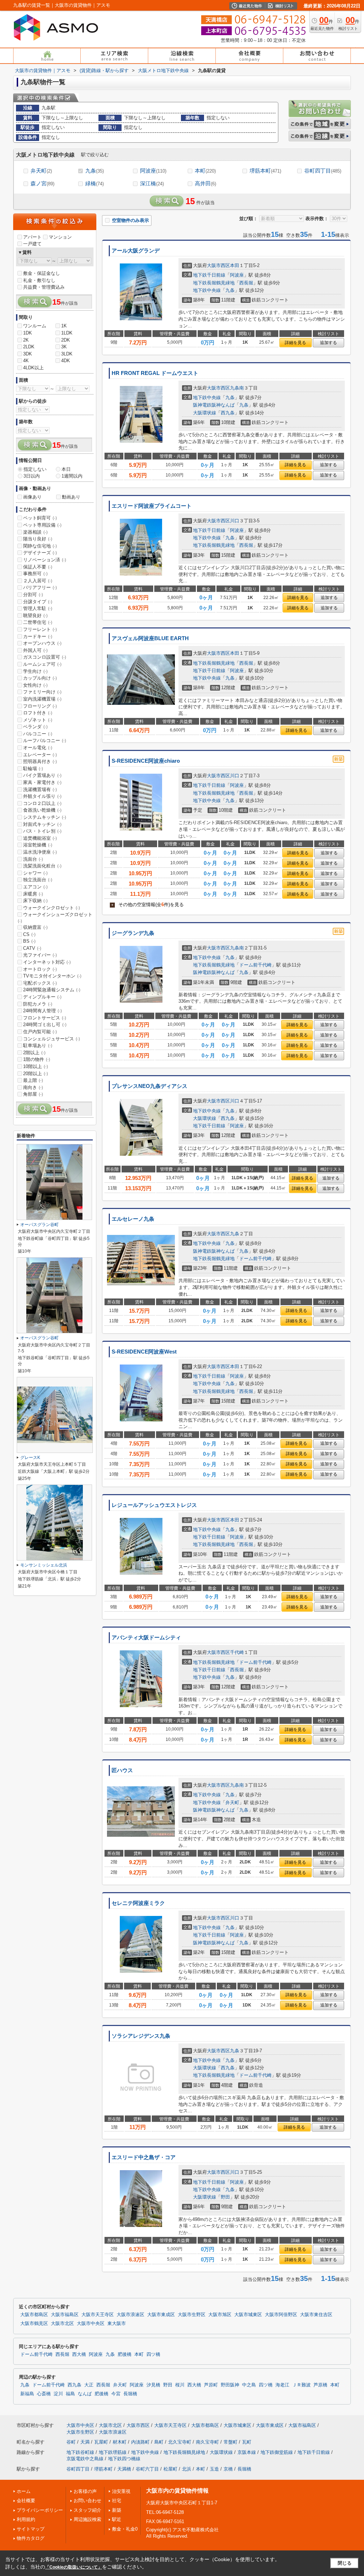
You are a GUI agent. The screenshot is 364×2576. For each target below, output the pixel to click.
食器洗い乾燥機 (42, 810)
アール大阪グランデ (136, 251)
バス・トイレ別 (42, 831)
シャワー (35, 873)
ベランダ (35, 727)
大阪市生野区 (192, 2315)
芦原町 (211, 2385)
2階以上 (34, 1053)
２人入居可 (38, 581)
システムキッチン (45, 817)
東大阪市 (117, 2324)
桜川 (180, 2385)
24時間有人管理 (42, 1011)
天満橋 (124, 2469)
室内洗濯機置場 (42, 699)
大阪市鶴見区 (34, 2324)
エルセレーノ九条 (133, 1219)
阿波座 (153, 171)
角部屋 (33, 1094)
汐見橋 (153, 2385)
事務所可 (35, 574)
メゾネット (38, 720)
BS (29, 941)
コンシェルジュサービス (52, 1039)
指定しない (35, 469)
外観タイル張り (42, 796)
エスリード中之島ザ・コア (144, 2157)
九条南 (237, 388)
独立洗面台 (38, 880)
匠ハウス (122, 1770)
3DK (28, 354)
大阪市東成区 (161, 2315)
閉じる (345, 2563)
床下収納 (35, 901)
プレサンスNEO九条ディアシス (149, 1086)
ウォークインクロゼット (52, 908)
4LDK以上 (33, 368)
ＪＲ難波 (301, 2385)
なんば (85, 2394)
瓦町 (247, 2442)
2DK (66, 340)
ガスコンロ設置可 (45, 657)
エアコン (35, 887)
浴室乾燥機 (38, 845)
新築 (117, 2510)
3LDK (67, 354)
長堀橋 (130, 2394)
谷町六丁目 (147, 2469)
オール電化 (38, 748)
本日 (66, 469)
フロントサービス (45, 1018)
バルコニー (38, 734)
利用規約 (26, 2519)
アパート (32, 237)
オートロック (40, 969)
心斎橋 (44, 2394)
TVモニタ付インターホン (52, 976)
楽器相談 (35, 532)
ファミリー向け (42, 692)
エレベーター (40, 755)
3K (64, 347)
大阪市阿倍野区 (281, 2315)
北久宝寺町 (180, 2442)
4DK (66, 361)
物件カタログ (31, 2538)
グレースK (30, 1458)
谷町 (71, 2442)
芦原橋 (320, 2385)
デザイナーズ (40, 553)
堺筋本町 (265, 171)
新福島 (27, 2394)
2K (26, 340)
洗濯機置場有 (40, 789)
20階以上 (36, 1074)
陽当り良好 (38, 539)
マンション (60, 237)
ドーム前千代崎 (255, 965)
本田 (235, 265)
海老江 (282, 2385)
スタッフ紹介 (87, 2510)
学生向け (35, 671)
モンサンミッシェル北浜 (44, 1565)
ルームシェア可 (42, 664)
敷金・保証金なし (42, 273)
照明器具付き (40, 761)
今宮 (116, 2394)
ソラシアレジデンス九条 (141, 2036)
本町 (205, 171)
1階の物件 (37, 1059)
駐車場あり (38, 1045)
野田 (225, 2197)
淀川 (58, 2394)
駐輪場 (33, 769)
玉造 (214, 2469)
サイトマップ (31, 2529)
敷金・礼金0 (125, 2529)
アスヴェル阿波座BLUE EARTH (150, 638)
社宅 (117, 2501)
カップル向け (40, 678)
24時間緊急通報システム (52, 990)
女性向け (35, 685)
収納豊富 (35, 927)
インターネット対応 (47, 962)
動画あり (71, 497)
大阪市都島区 (34, 2315)
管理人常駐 (38, 608)
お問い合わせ (87, 2501)
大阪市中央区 (91, 2324)
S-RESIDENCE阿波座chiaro (146, 761)
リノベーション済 (45, 560)
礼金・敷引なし (39, 280)
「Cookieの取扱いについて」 (74, 2567)
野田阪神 (230, 2385)
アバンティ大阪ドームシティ (146, 1638)
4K (26, 361)
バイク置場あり (42, 775)
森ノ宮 (42, 183)
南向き (33, 1087)
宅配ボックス (40, 983)
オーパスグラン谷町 (39, 1225)
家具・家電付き (42, 782)
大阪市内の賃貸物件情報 (177, 2491)
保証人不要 (38, 567)
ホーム (24, 2491)
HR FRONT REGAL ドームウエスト (155, 373)
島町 (159, 2442)
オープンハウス (42, 643)
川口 (235, 521)
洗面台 (33, 859)
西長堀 (246, 283)
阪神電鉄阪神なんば (214, 405)
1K (64, 326)
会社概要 (26, 2501)
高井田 (205, 183)
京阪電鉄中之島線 (85, 2459)
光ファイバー (40, 955)
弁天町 (41, 171)
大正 (89, 2385)
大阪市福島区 (65, 2315)
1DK (28, 333)
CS (29, 934)
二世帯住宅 (38, 622)
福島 (70, 2394)
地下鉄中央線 (207, 290)
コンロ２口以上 (42, 803)
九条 (95, 171)
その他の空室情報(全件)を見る (148, 905)
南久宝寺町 (207, 2442)
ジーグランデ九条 (133, 933)
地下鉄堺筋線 (113, 2452)
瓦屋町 (101, 2442)
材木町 (120, 2442)
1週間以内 (72, 476)
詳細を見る (295, 343)
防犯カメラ (38, 1004)
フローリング (40, 706)
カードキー (38, 636)
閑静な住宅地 (40, 546)
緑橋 (95, 183)
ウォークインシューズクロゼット (55, 917)
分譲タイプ (38, 602)
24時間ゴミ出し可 (45, 1025)
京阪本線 (247, 2452)
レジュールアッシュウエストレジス (154, 1505)
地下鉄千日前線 (209, 275)
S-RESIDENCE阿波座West (144, 1352)
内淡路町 (140, 2442)
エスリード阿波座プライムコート (152, 506)
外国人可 (35, 650)
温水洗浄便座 (40, 852)
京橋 (228, 2469)
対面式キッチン (42, 824)
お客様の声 (85, 2491)
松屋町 (170, 2469)
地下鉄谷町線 (80, 2452)
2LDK (29, 347)
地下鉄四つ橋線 (124, 2459)
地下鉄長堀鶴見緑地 (214, 283)
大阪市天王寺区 (98, 2315)
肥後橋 (125, 2354)
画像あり (32, 497)
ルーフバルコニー (45, 740)
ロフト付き (38, 713)
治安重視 (121, 2491)
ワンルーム (35, 326)
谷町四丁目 (323, 171)
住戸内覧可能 (40, 1032)
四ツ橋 (153, 2354)
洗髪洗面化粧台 (42, 866)
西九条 (228, 413)
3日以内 (32, 476)
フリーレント (40, 629)
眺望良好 (35, 616)
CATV (32, 948)
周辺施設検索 (87, 2519)
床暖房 (33, 894)
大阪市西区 (218, 265)
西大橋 (79, 2354)
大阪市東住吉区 (316, 2315)
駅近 (117, 2519)
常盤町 (231, 2442)
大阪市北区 (62, 2324)
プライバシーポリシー (40, 2510)
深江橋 (152, 183)
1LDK (67, 333)
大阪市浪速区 (130, 2315)
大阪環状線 (205, 413)
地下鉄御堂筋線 (277, 2452)
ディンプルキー (42, 997)
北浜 (187, 2469)
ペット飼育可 (40, 518)
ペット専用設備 (42, 525)
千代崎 (237, 1652)
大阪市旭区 (220, 2315)
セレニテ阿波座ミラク (138, 1903)
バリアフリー (40, 587)
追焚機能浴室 (40, 838)
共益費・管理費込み (44, 287)
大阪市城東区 (248, 2315)
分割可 (33, 595)
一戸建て (32, 244)
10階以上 (36, 1066)
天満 (85, 2442)
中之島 (249, 2385)
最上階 (33, 1080)
